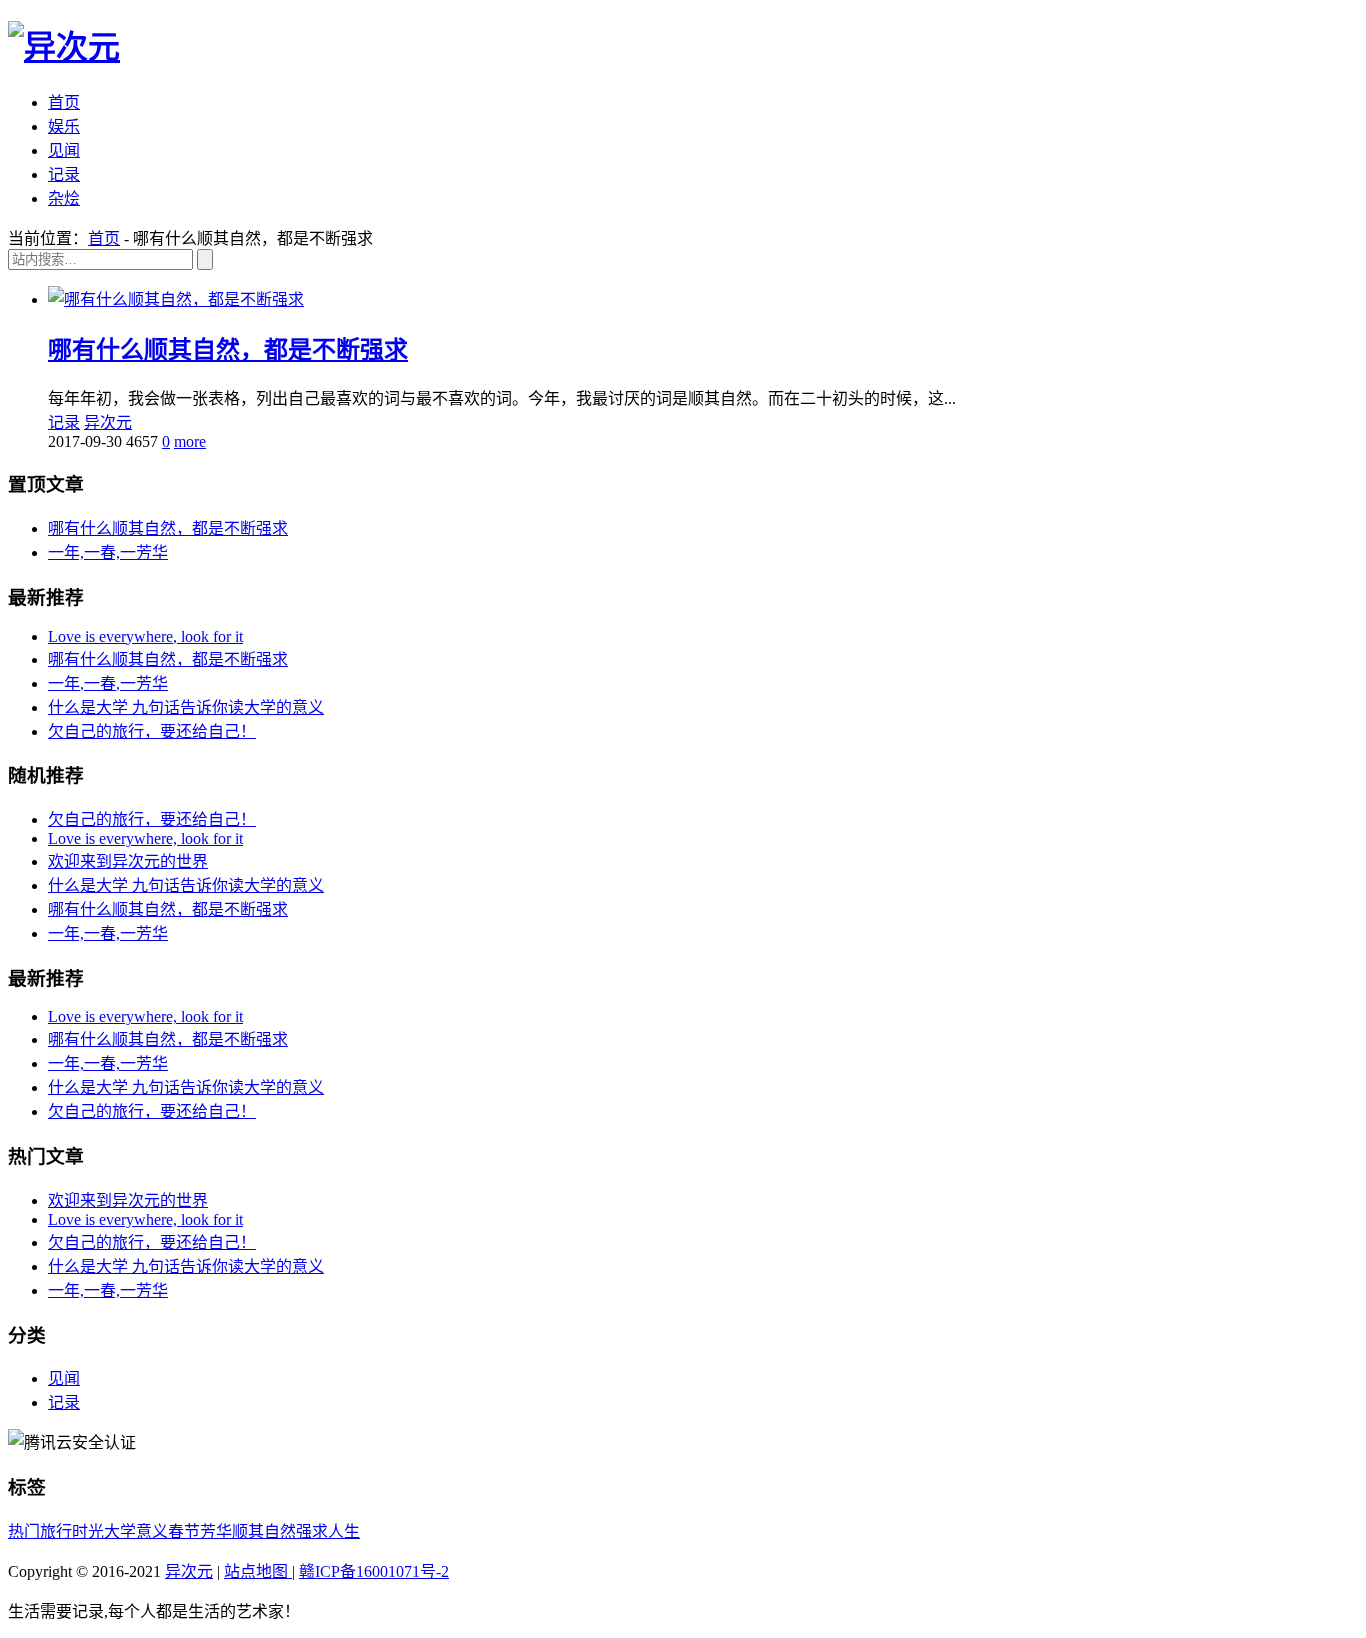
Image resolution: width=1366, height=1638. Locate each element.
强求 (312, 1531)
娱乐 (64, 126)
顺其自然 (264, 1531)
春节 (184, 1531)
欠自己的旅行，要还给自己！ (152, 731)
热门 (24, 1531)
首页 (64, 102)
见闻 (64, 150)
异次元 (108, 422)
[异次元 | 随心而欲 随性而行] (64, 47)
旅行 (56, 1531)
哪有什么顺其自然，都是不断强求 (228, 350)
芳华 (216, 1531)
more (190, 441)
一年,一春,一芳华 (108, 552)
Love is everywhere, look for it (145, 636)
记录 (64, 174)
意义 (152, 1531)
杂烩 (64, 198)
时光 (88, 1531)
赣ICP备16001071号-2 (374, 1571)
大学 (120, 1531)
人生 (344, 1531)
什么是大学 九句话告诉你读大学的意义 (186, 707)
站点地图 (258, 1571)
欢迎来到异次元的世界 (128, 861)
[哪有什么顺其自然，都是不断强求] (176, 299)
